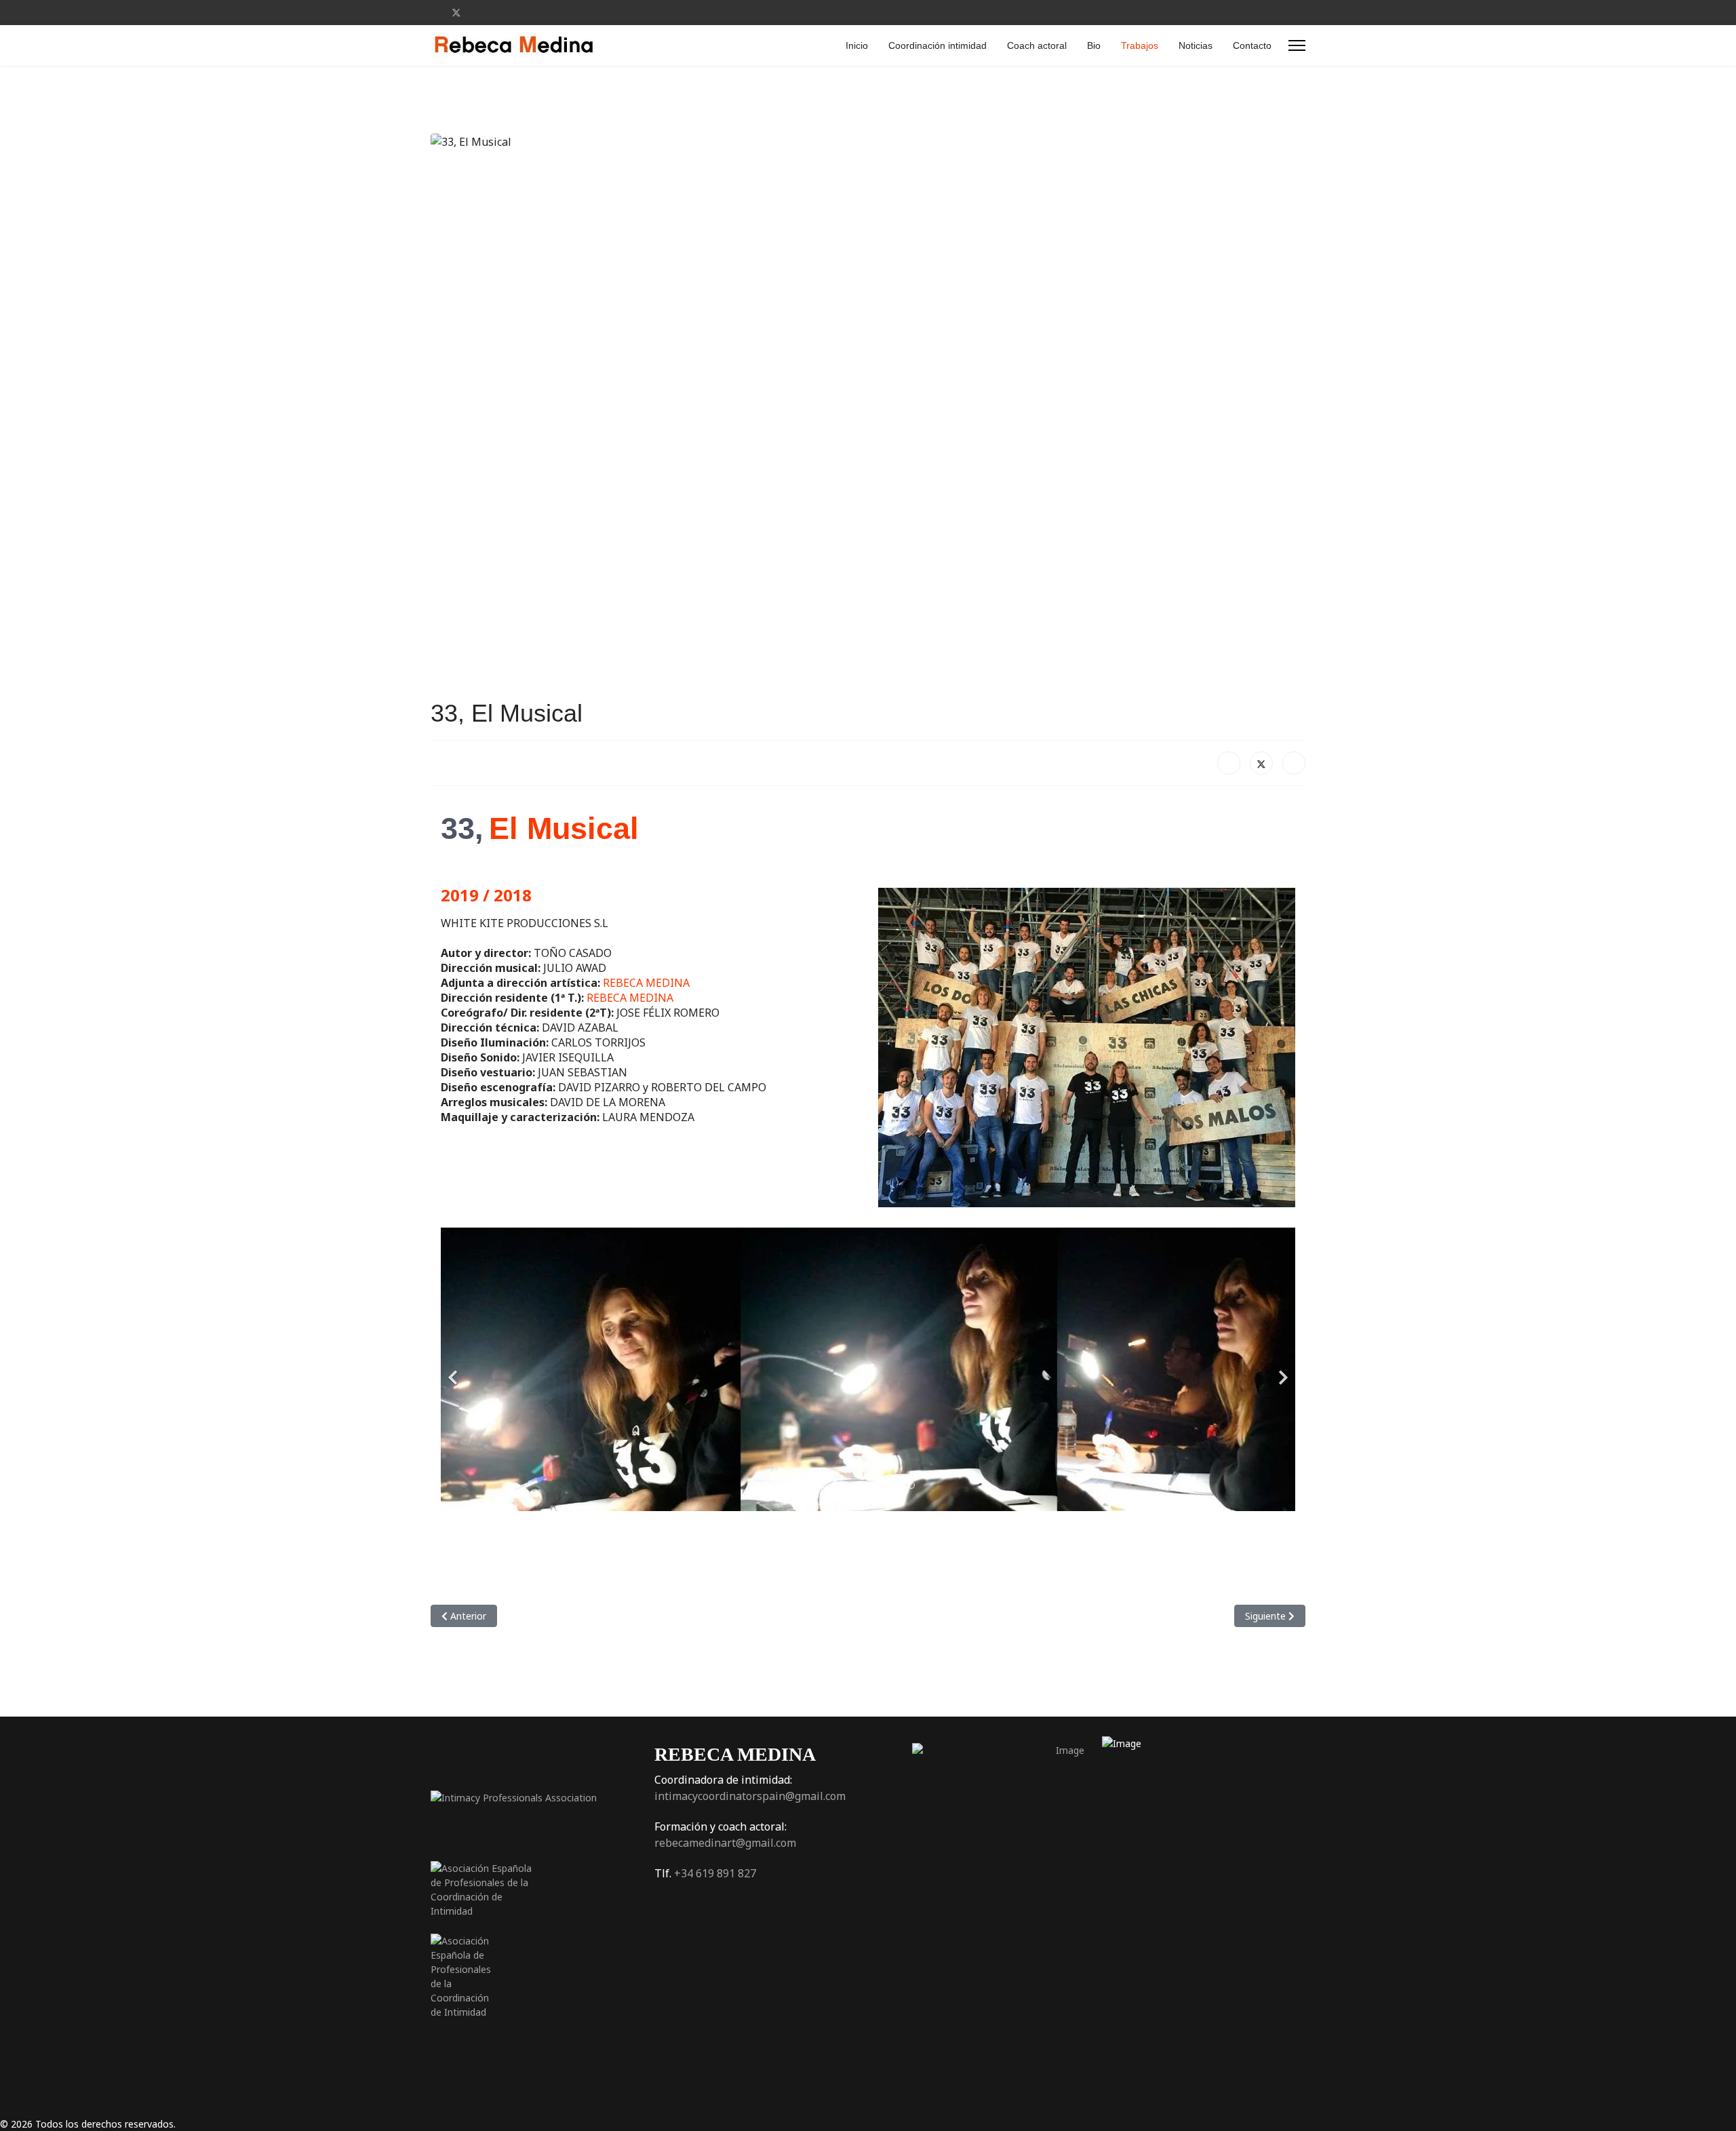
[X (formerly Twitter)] (1261, 763)
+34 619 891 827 (715, 1873)
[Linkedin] (478, 13)
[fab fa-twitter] (953, 1923)
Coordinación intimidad (938, 45)
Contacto (1252, 45)
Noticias (1196, 45)
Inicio (857, 45)
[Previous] (454, 1369)
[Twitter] (456, 13)
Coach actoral (1037, 45)
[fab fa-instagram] (1034, 1923)
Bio (1094, 45)
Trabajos (1140, 45)
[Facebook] (434, 13)
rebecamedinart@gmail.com (725, 1843)
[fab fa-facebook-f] (912, 1923)
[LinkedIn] (1294, 763)
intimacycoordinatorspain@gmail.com (750, 1796)
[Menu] (1297, 45)
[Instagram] (499, 13)
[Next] (1282, 1369)
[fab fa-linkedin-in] (993, 1923)
